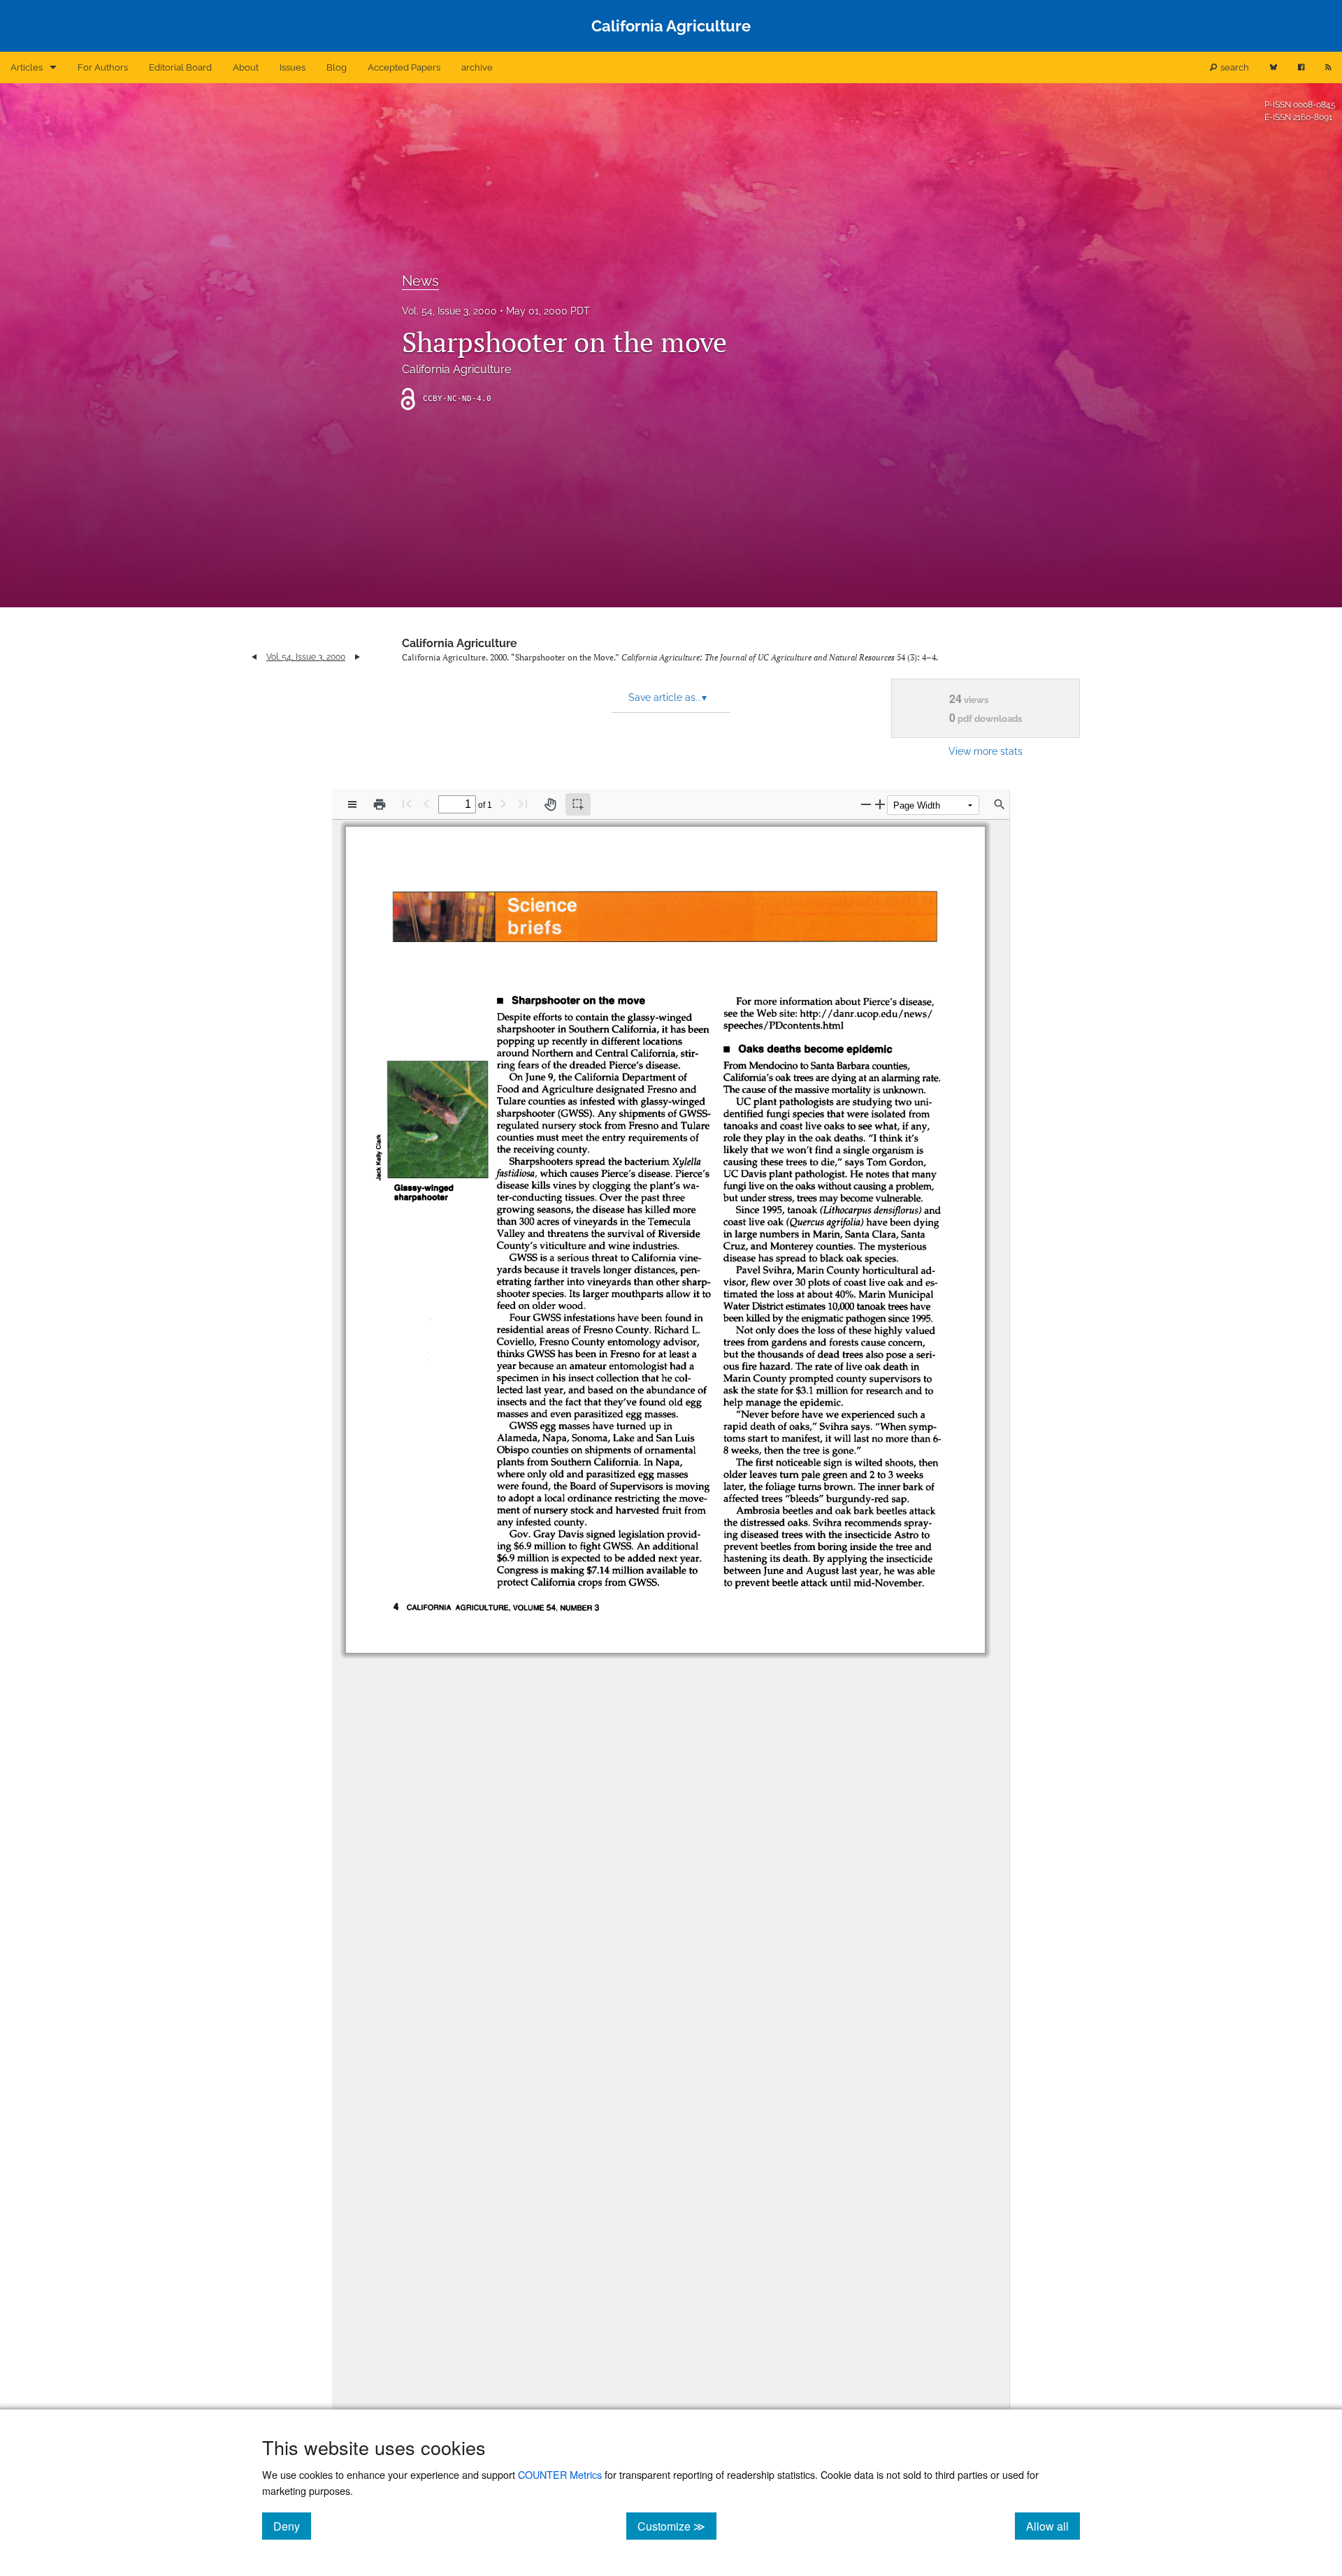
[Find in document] (1000, 804)
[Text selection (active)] (578, 804)
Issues (293, 67)
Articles (27, 67)
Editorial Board (180, 67)
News (420, 281)
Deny (292, 2526)
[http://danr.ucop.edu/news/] (868, 1013)
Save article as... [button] (668, 697)
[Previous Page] (426, 803)
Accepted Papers (404, 67)
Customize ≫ (677, 2526)
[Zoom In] (880, 804)
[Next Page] (503, 803)
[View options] (352, 804)
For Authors (103, 67)
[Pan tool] (550, 804)
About (246, 67)
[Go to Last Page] (523, 803)
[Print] (380, 804)
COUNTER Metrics (560, 2474)
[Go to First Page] (407, 803)
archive (477, 67)
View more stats (986, 751)
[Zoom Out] (866, 804)
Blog (337, 67)
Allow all (1053, 2526)
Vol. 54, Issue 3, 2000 (449, 311)
